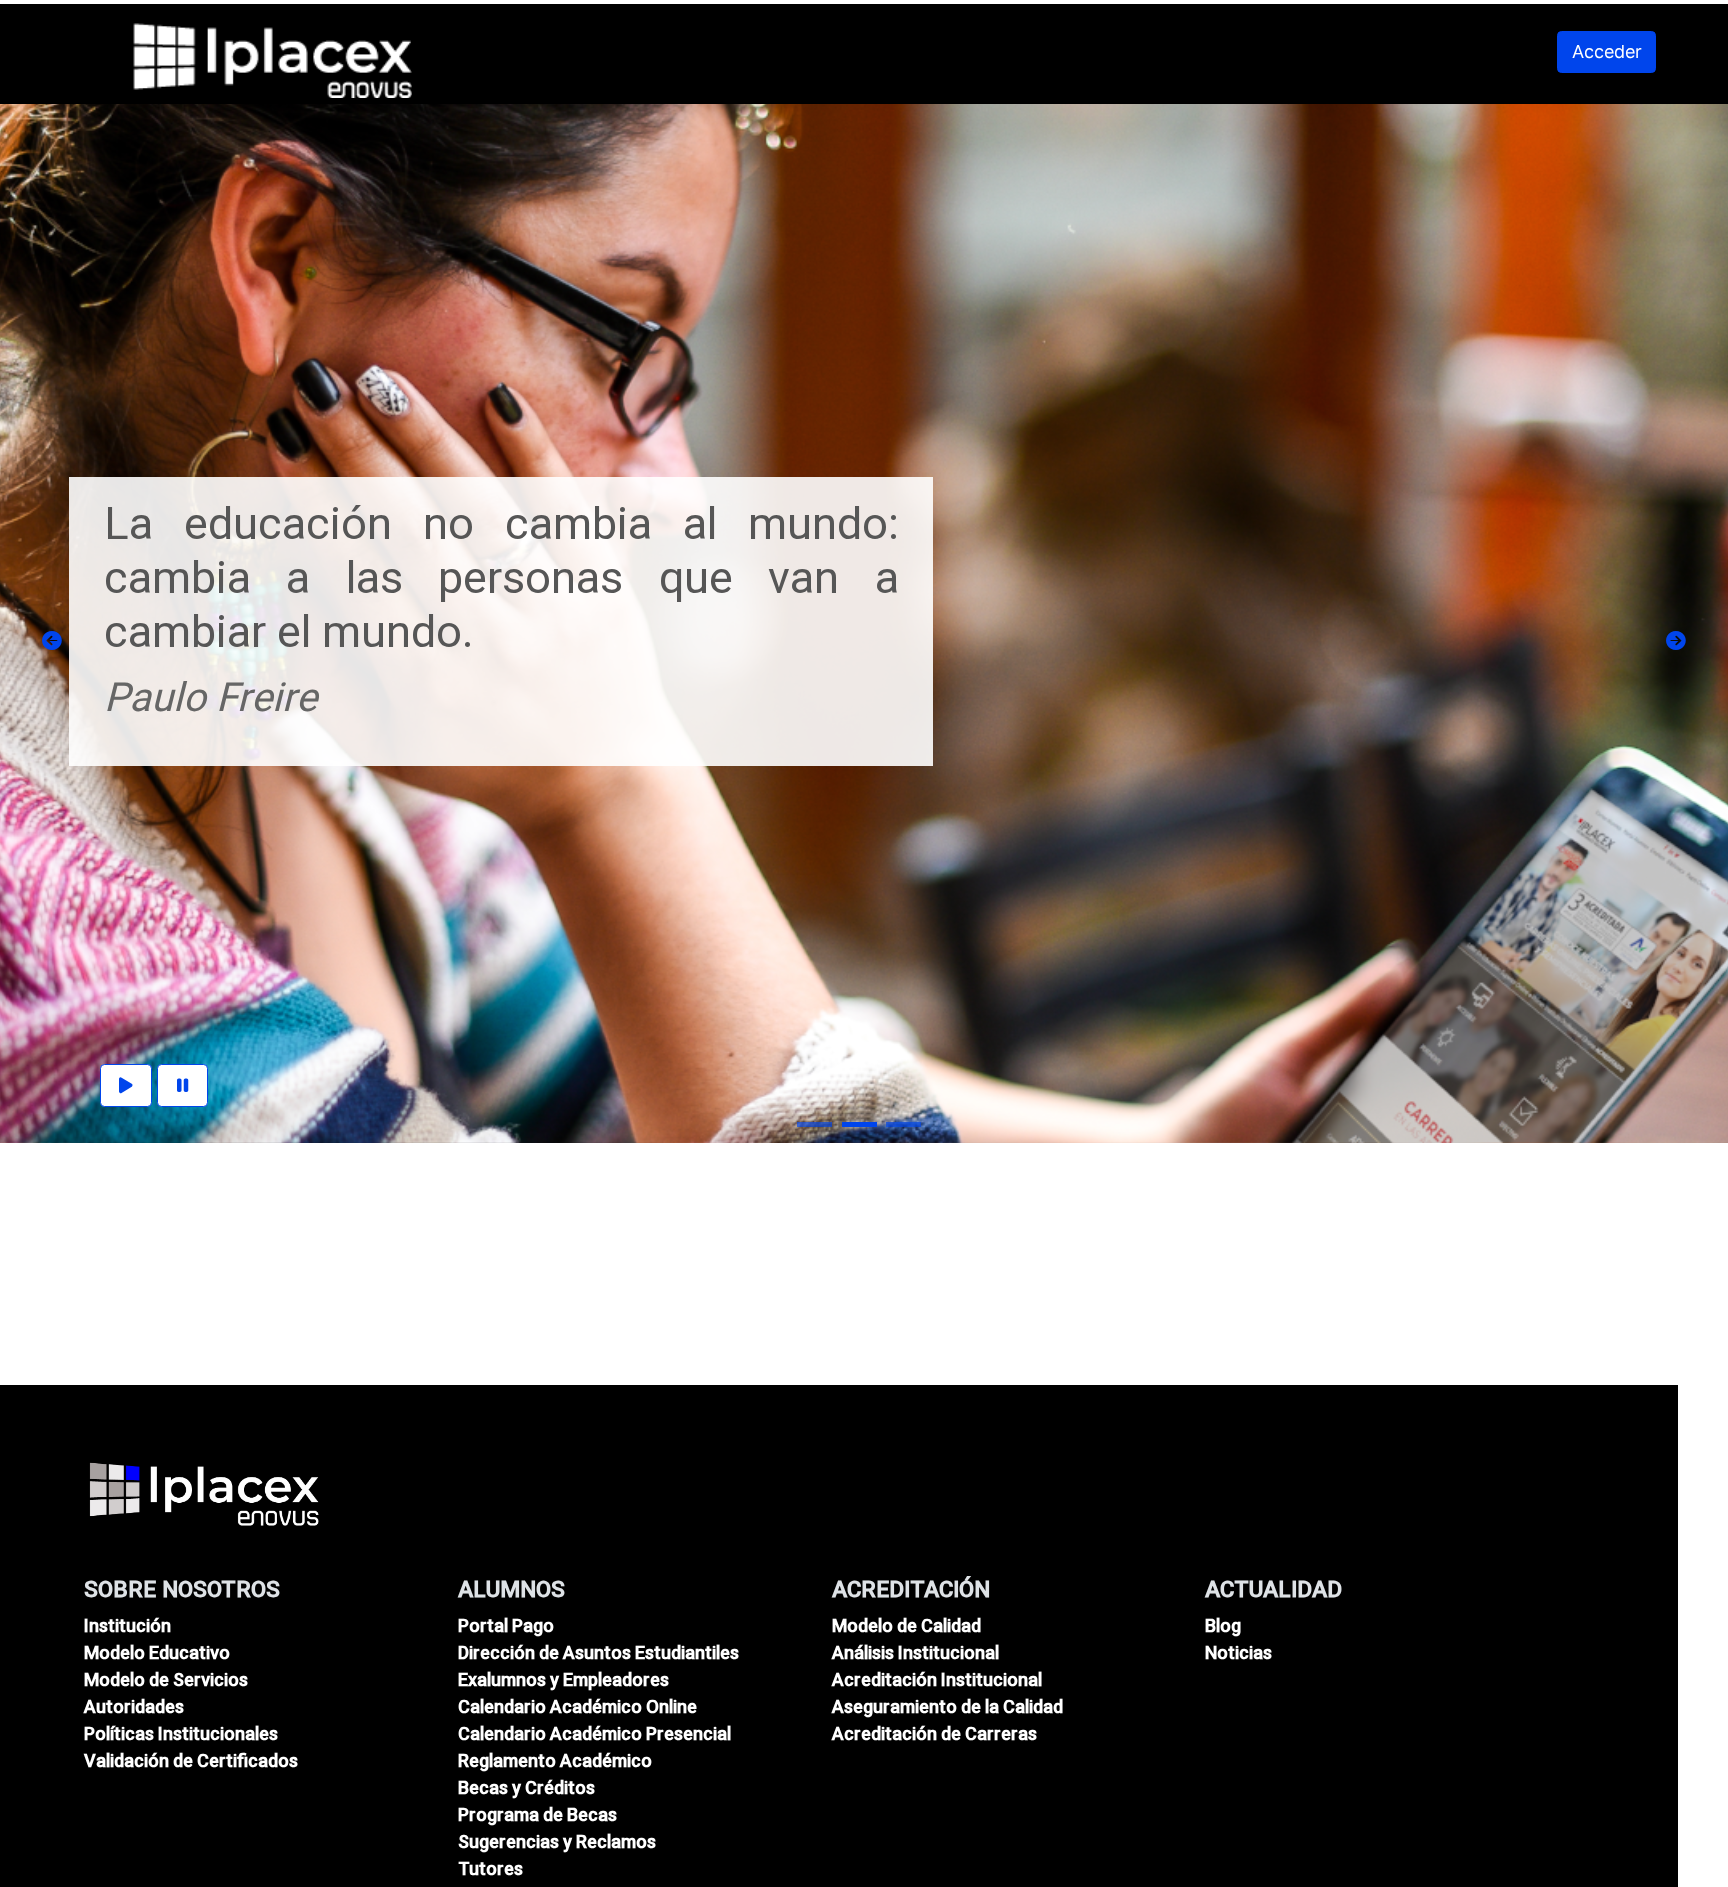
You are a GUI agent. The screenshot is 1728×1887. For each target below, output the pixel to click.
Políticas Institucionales (181, 1733)
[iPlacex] (204, 1492)
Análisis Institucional (915, 1652)
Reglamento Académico (555, 1760)
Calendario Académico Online (577, 1706)
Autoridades (134, 1706)
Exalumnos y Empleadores (563, 1679)
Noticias (1238, 1652)
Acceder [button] (1607, 51)
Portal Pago (506, 1625)
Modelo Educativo (157, 1652)
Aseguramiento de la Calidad (947, 1706)
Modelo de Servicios (166, 1679)
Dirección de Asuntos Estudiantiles (598, 1652)
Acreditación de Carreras (934, 1733)
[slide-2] (903, 1124)
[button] (52, 641)
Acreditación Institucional (937, 1679)
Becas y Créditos (526, 1787)
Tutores (490, 1868)
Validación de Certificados (191, 1760)
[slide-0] (814, 1124)
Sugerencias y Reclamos (557, 1841)
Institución (127, 1625)
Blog (1223, 1625)
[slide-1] (859, 1124)
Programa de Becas (537, 1814)
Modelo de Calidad (906, 1625)
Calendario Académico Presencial (594, 1733)
